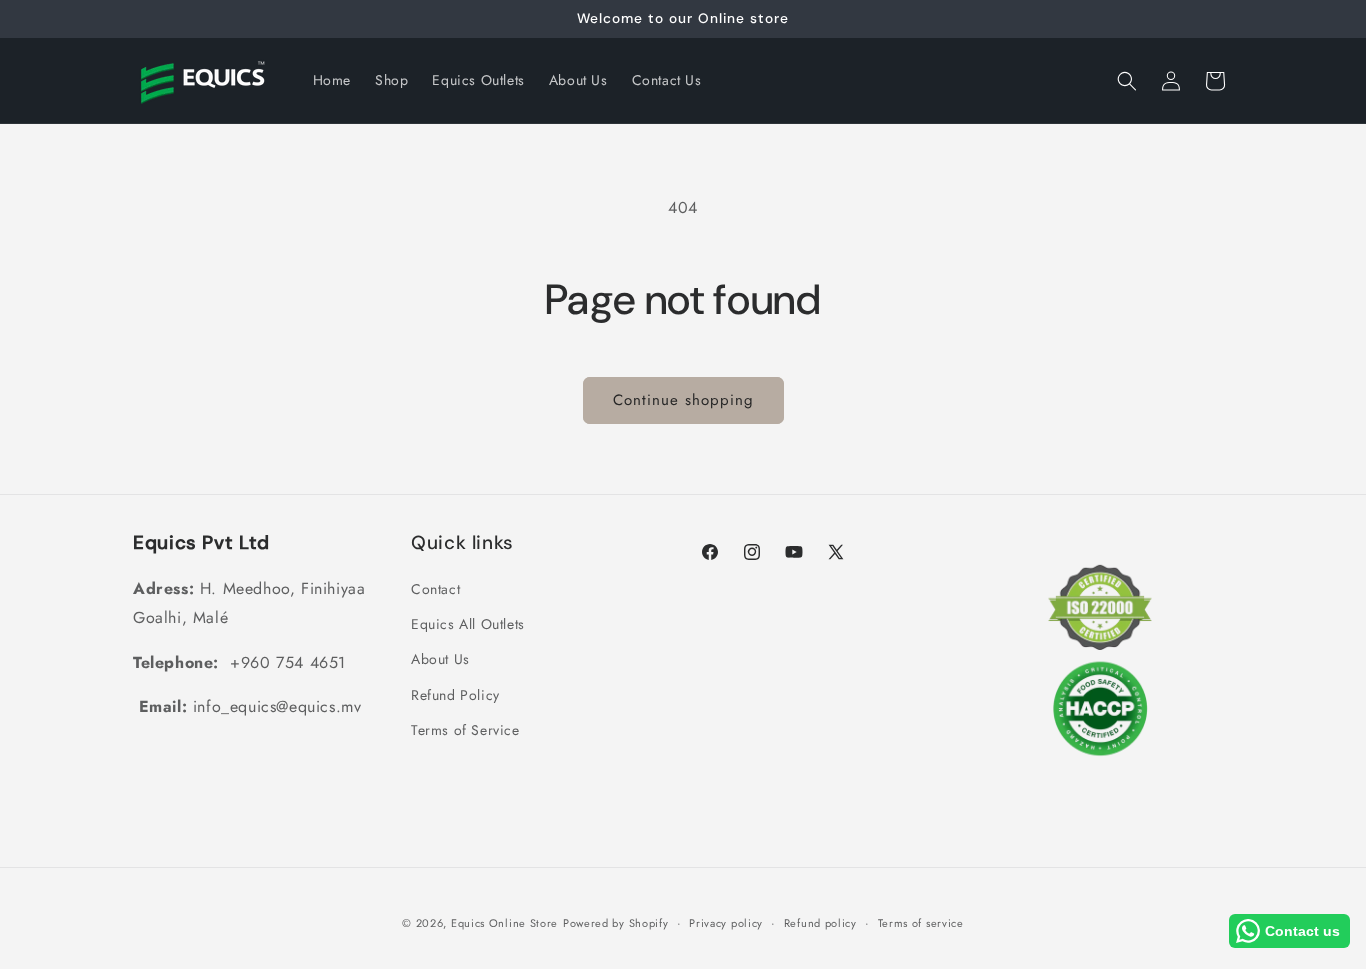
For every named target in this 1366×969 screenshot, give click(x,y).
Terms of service (921, 923)
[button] (1127, 81)
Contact (435, 589)
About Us (440, 659)
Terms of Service (465, 730)
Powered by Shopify (616, 923)
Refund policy (820, 923)
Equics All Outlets (468, 624)
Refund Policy (455, 695)
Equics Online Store (504, 923)
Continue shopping (683, 400)
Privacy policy (726, 923)
